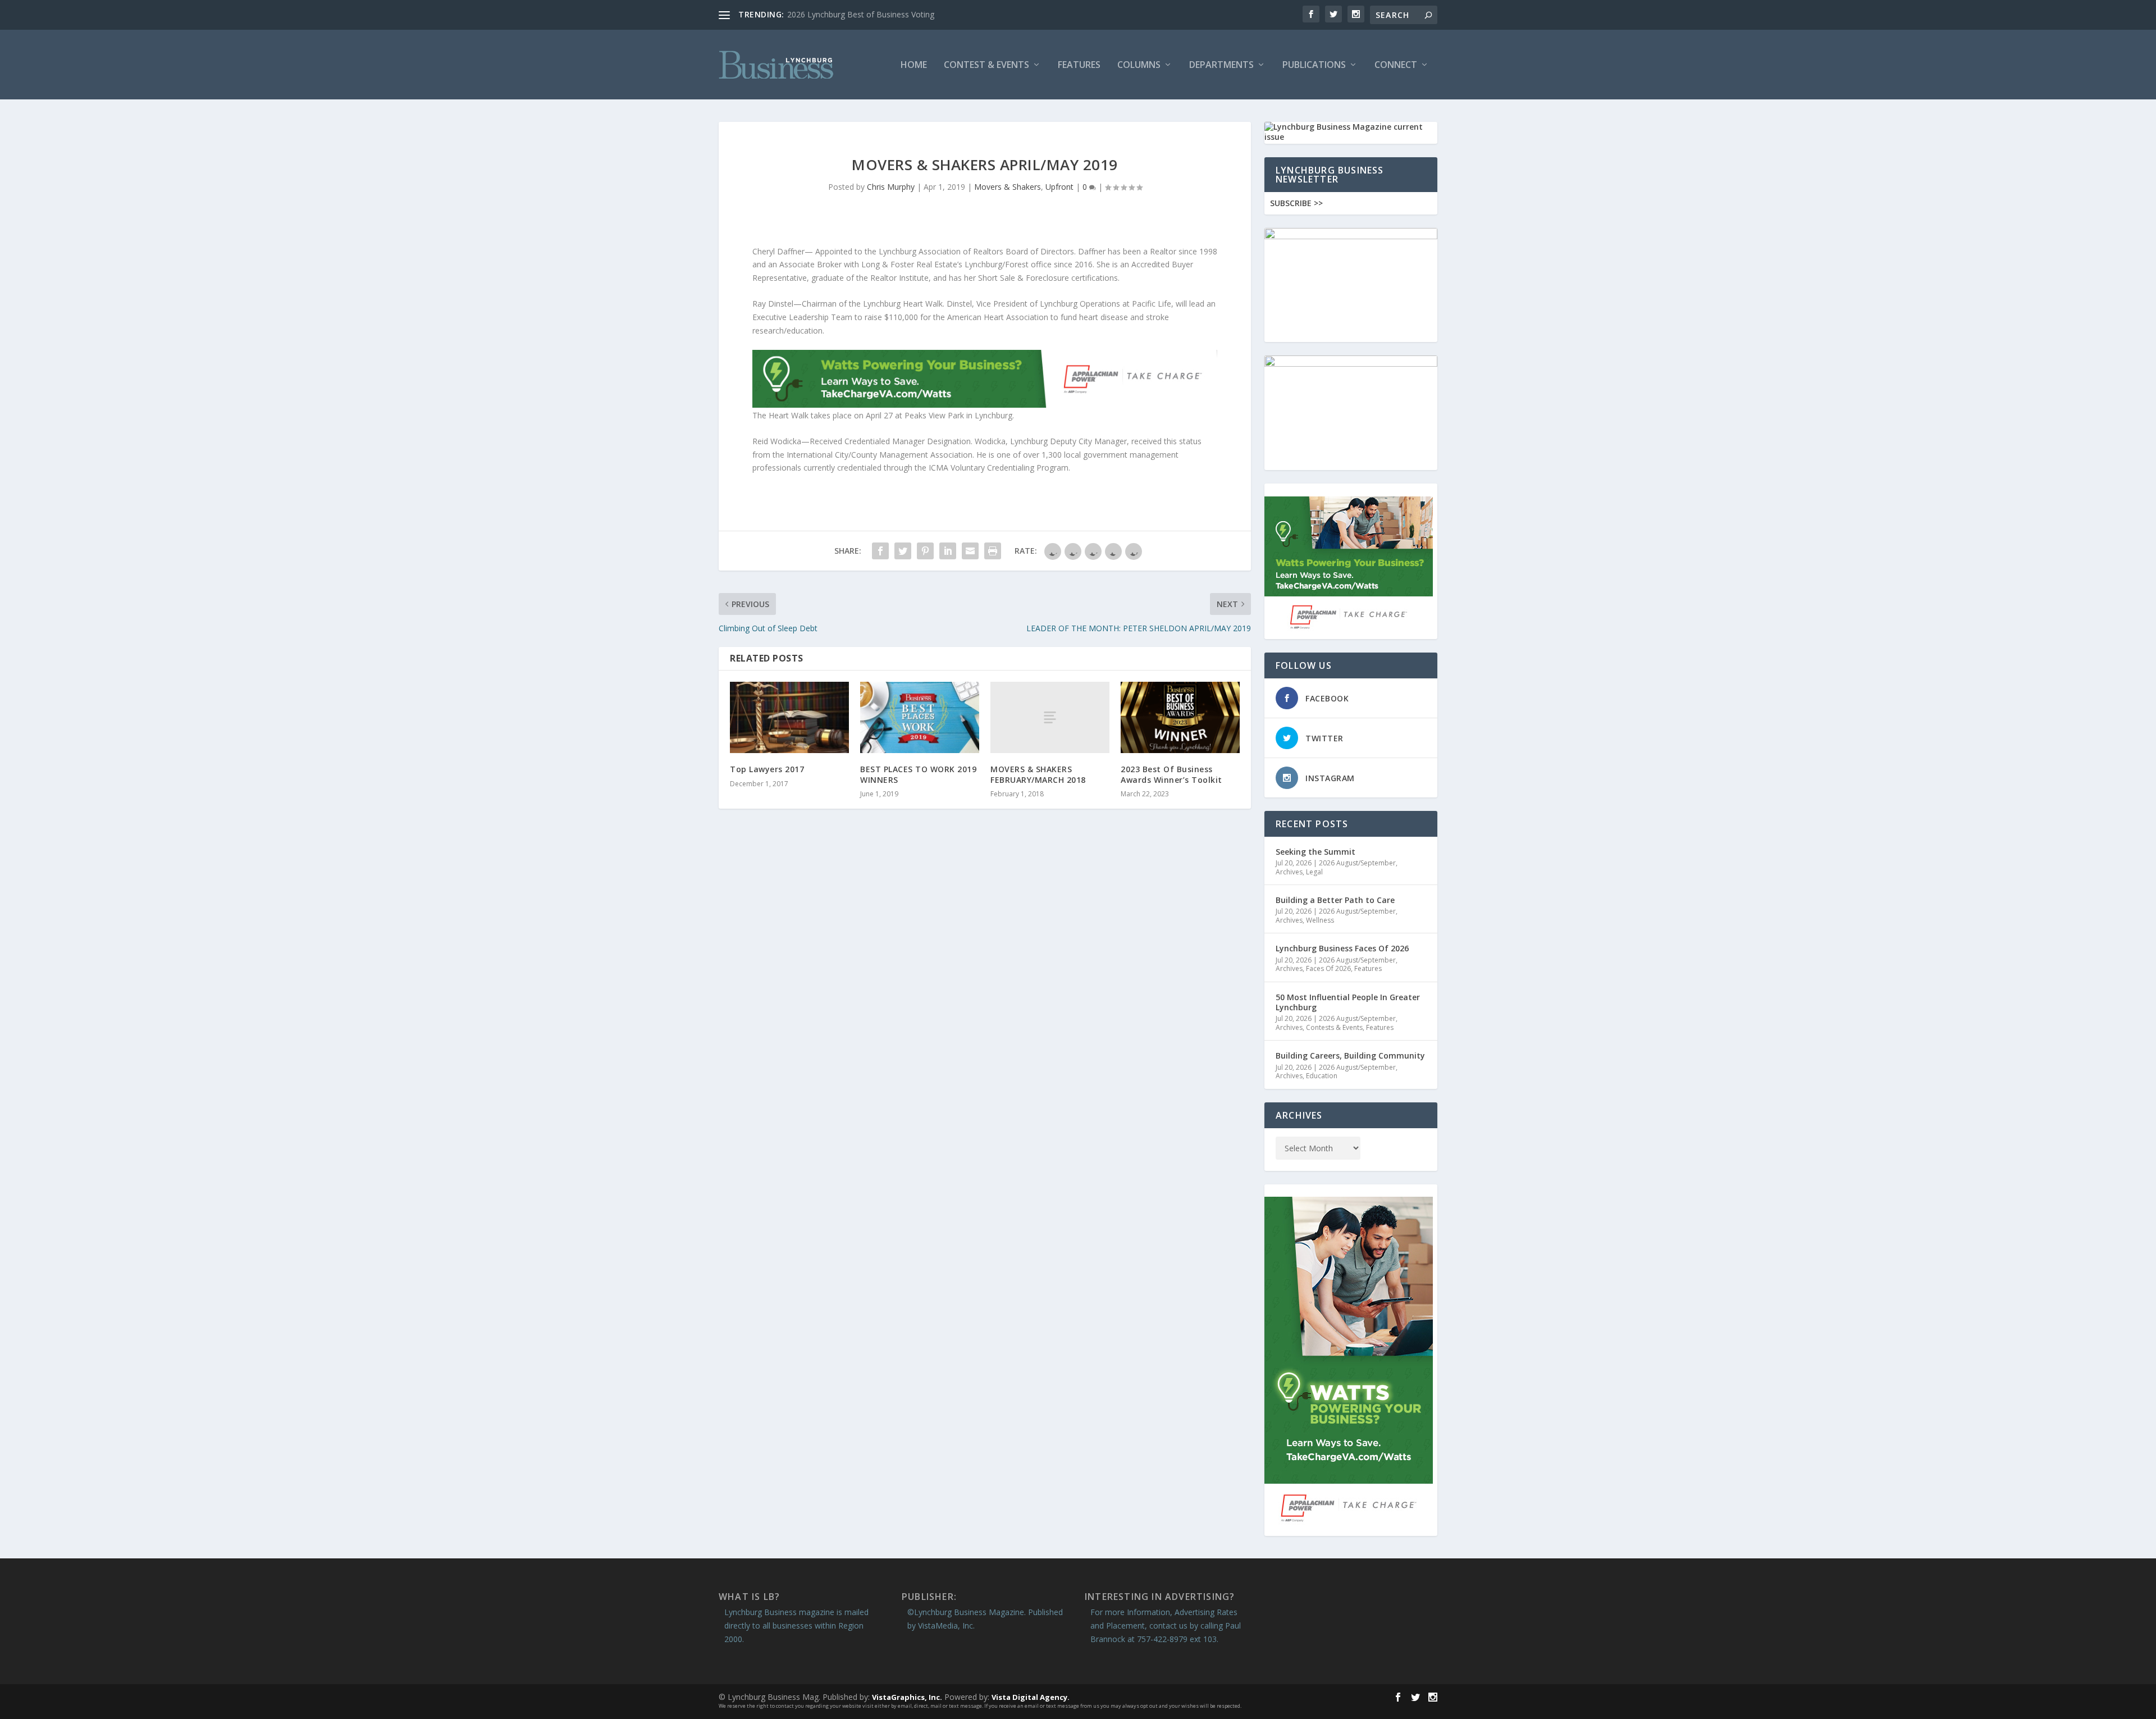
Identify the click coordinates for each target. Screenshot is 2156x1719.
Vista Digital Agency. (1031, 1697)
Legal (1314, 872)
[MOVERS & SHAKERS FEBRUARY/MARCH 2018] (1050, 717)
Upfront (1059, 187)
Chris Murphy (891, 187)
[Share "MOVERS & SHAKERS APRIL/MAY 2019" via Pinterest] (925, 551)
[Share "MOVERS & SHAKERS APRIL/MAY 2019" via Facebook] (880, 551)
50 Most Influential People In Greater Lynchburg (1348, 1002)
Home (914, 65)
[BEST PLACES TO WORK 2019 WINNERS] (920, 717)
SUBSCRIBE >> (1296, 203)
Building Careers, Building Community (1350, 1055)
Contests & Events (1334, 1027)
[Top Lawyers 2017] (789, 717)
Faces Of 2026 (1328, 968)
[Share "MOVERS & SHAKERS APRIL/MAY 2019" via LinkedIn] (948, 551)
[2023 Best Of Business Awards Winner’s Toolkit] (1180, 717)
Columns (1139, 65)
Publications (1314, 65)
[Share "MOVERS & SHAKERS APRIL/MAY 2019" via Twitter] (903, 551)
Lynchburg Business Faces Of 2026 (1342, 948)
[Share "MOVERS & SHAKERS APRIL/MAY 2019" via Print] (993, 551)
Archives (1289, 872)
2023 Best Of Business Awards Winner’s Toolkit (1171, 774)
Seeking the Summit (1315, 852)
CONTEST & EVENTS (986, 65)
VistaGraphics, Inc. (907, 1697)
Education (1322, 1076)
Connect (1396, 65)
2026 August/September (1357, 863)
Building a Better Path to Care (1335, 900)
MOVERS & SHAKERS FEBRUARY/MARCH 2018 (1038, 774)
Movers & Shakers (1008, 187)
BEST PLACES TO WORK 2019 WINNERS (918, 774)
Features (1079, 65)
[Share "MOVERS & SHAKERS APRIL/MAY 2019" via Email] (970, 551)
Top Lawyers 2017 (767, 769)
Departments (1221, 65)
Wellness (1320, 920)
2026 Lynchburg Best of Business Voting (861, 14)
